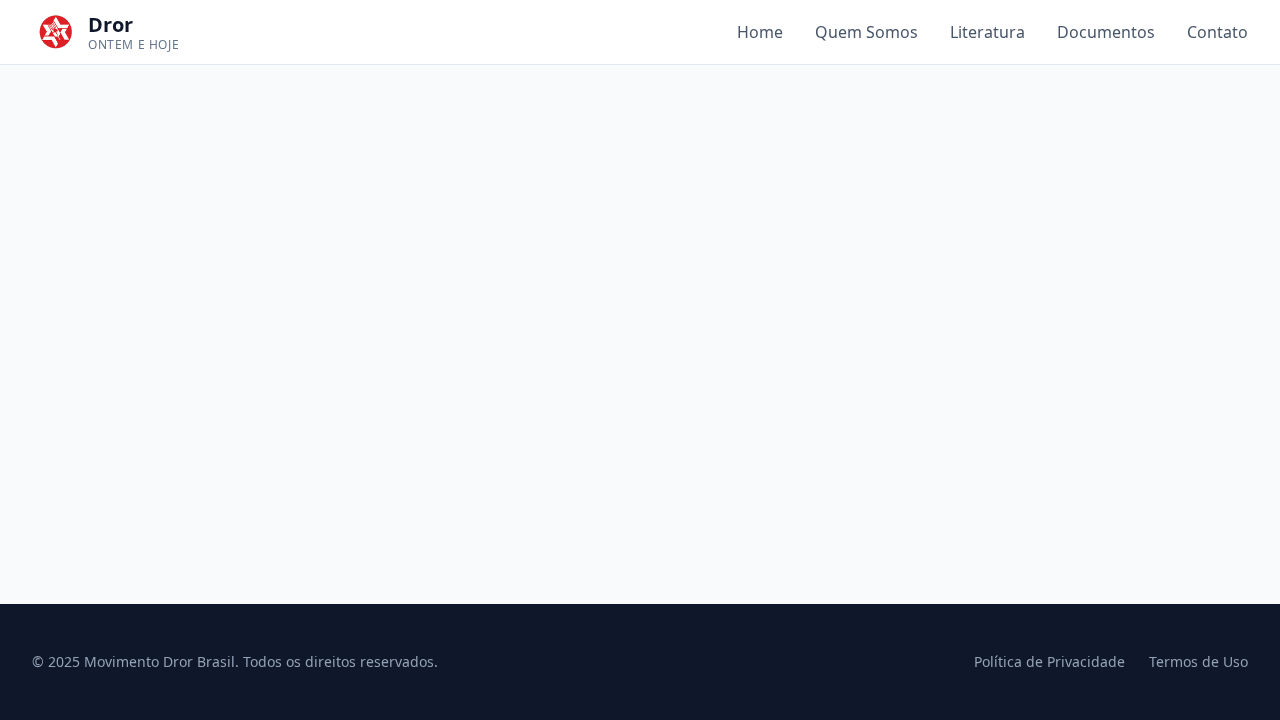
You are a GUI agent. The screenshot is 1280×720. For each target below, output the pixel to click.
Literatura (987, 32)
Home (760, 32)
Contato (1217, 32)
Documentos (1106, 32)
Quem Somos (866, 32)
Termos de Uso (1198, 661)
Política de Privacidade (1049, 661)
